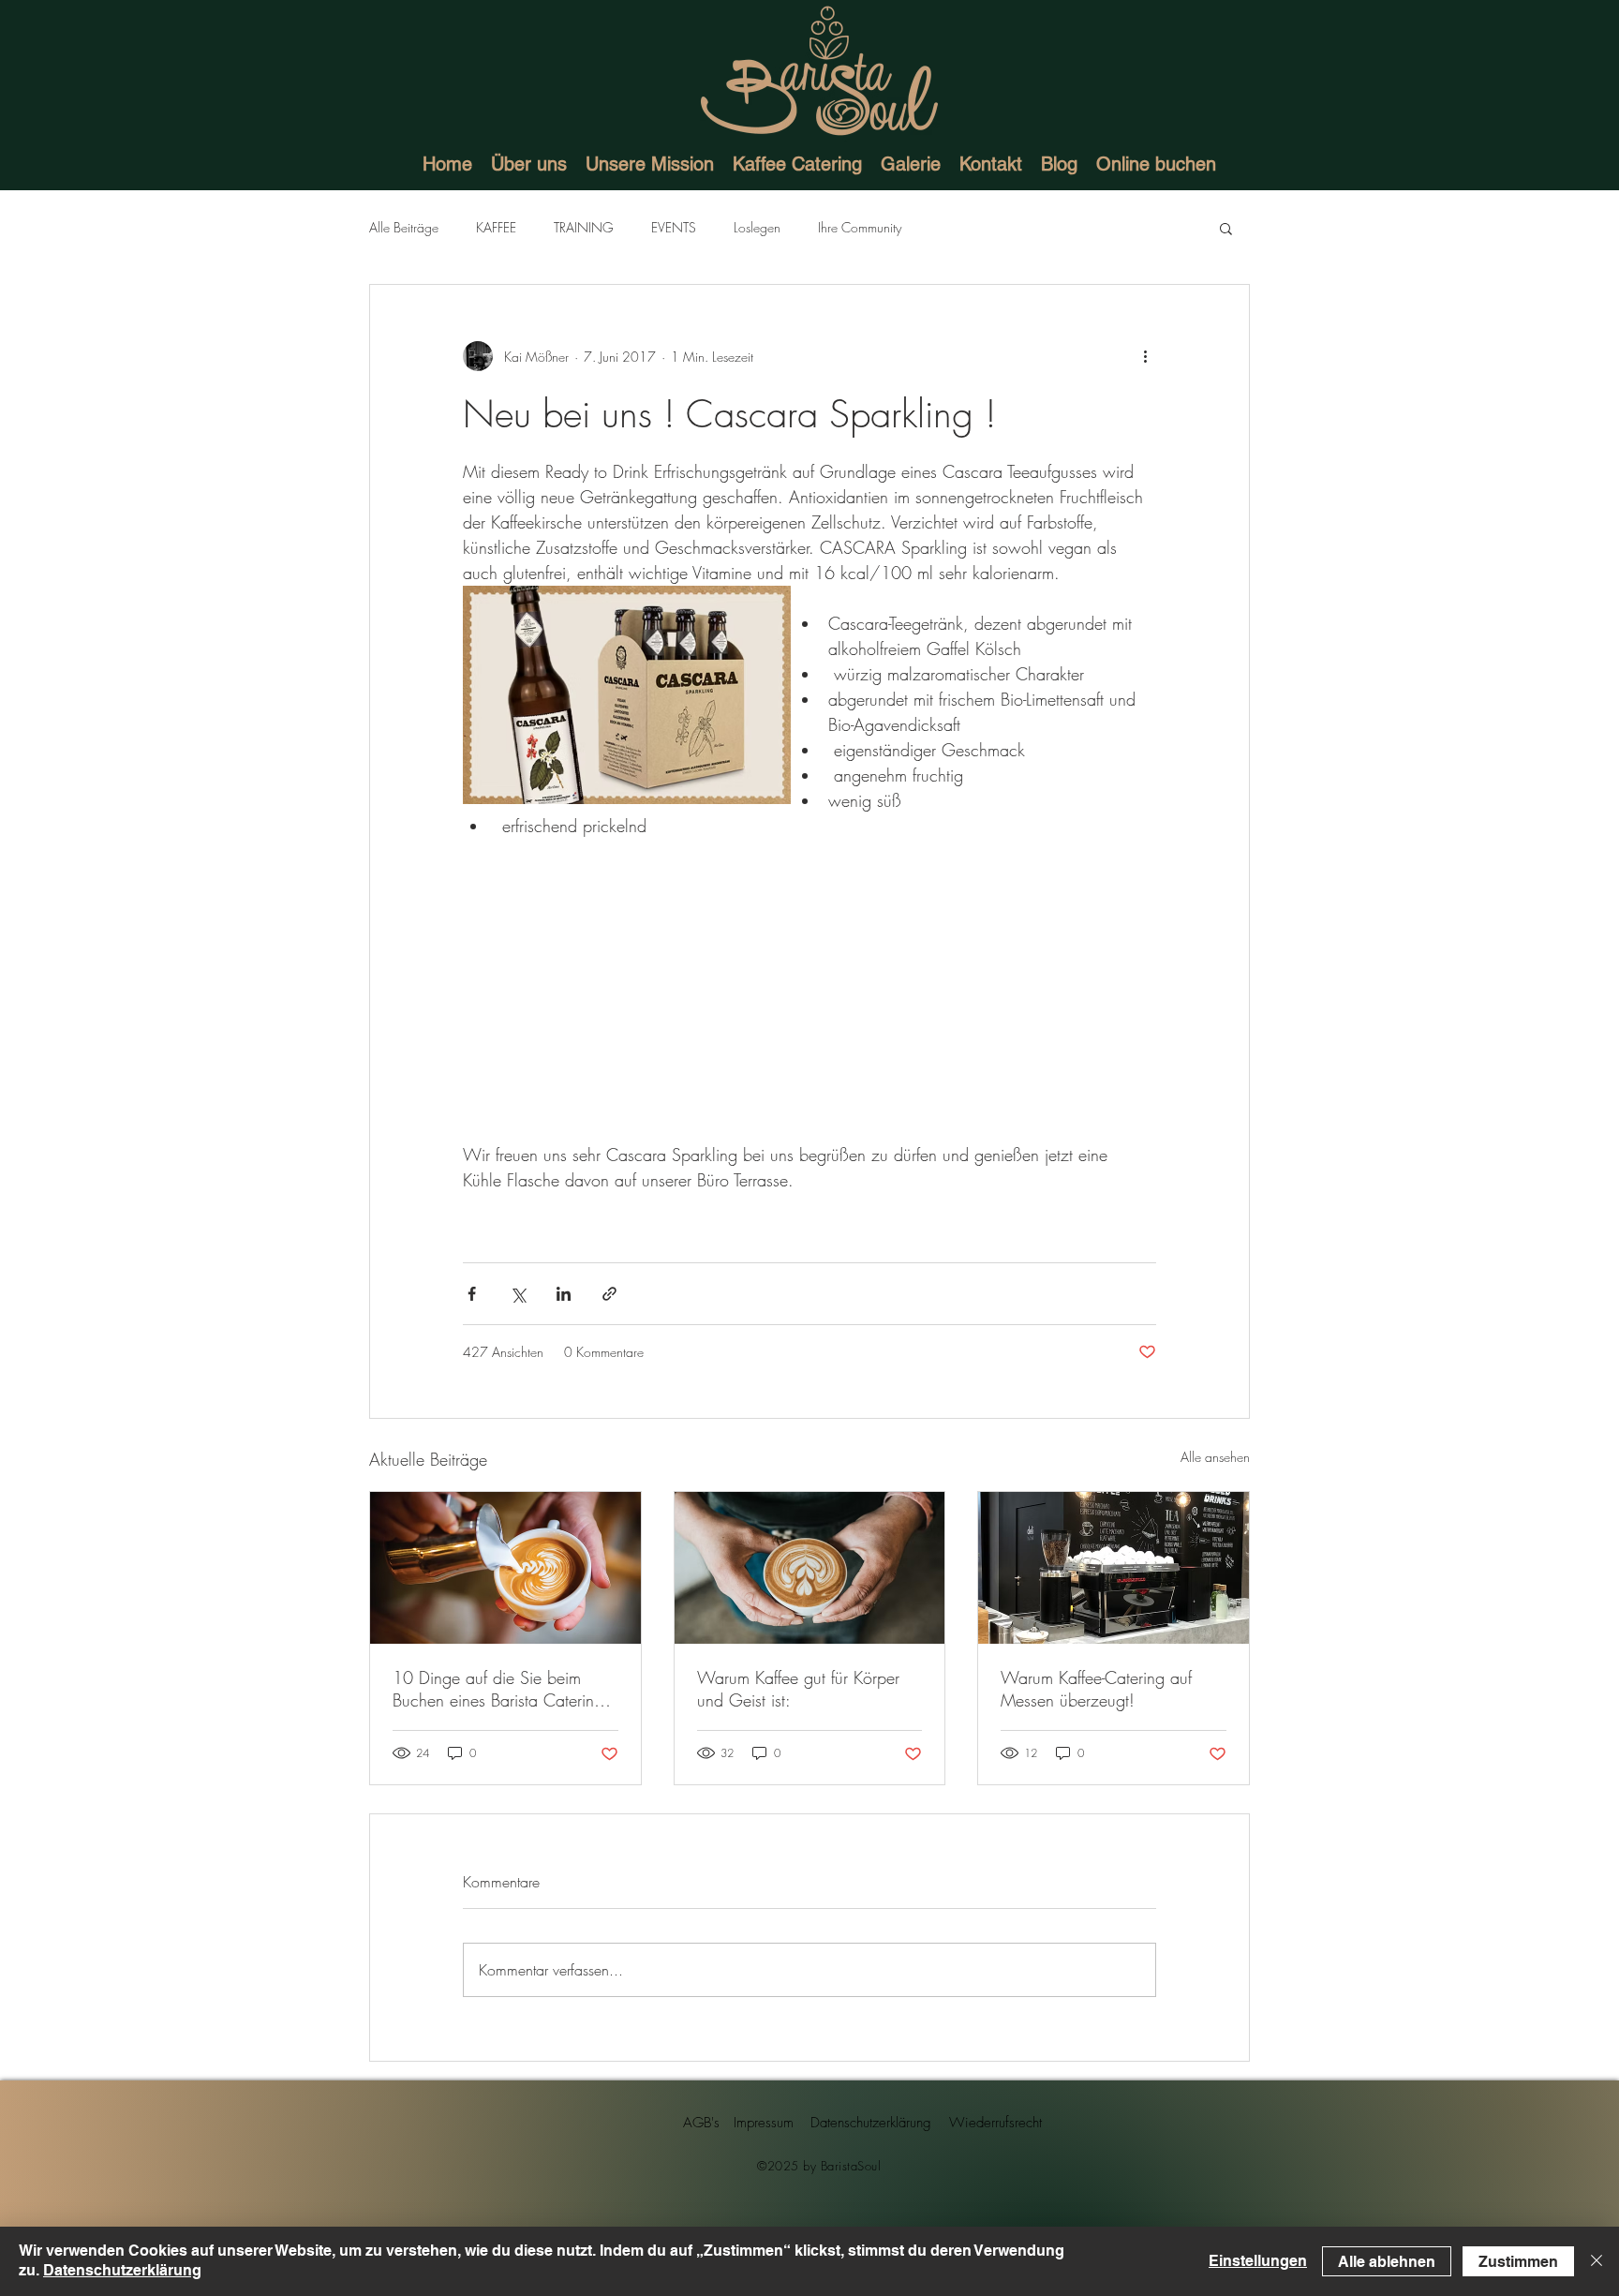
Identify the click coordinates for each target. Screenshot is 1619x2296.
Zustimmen (1518, 2262)
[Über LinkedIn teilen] (564, 1294)
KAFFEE (496, 227)
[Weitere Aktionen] (1145, 356)
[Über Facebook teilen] (472, 1294)
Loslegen (757, 227)
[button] (1226, 228)
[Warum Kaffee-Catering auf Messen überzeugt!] (1114, 1568)
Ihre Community (860, 227)
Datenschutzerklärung (122, 2270)
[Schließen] (1597, 2261)
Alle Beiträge (404, 227)
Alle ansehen (1215, 1457)
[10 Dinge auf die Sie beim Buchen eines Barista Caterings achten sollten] (505, 1568)
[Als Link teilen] (609, 1294)
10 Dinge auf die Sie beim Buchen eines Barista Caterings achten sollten (501, 1689)
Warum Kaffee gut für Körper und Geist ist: (798, 1689)
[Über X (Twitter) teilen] (518, 1294)
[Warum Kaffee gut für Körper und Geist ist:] (810, 1568)
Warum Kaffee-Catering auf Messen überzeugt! (1096, 1689)
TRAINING (584, 227)
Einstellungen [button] (1258, 2261)
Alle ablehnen (1387, 2262)
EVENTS (674, 227)
